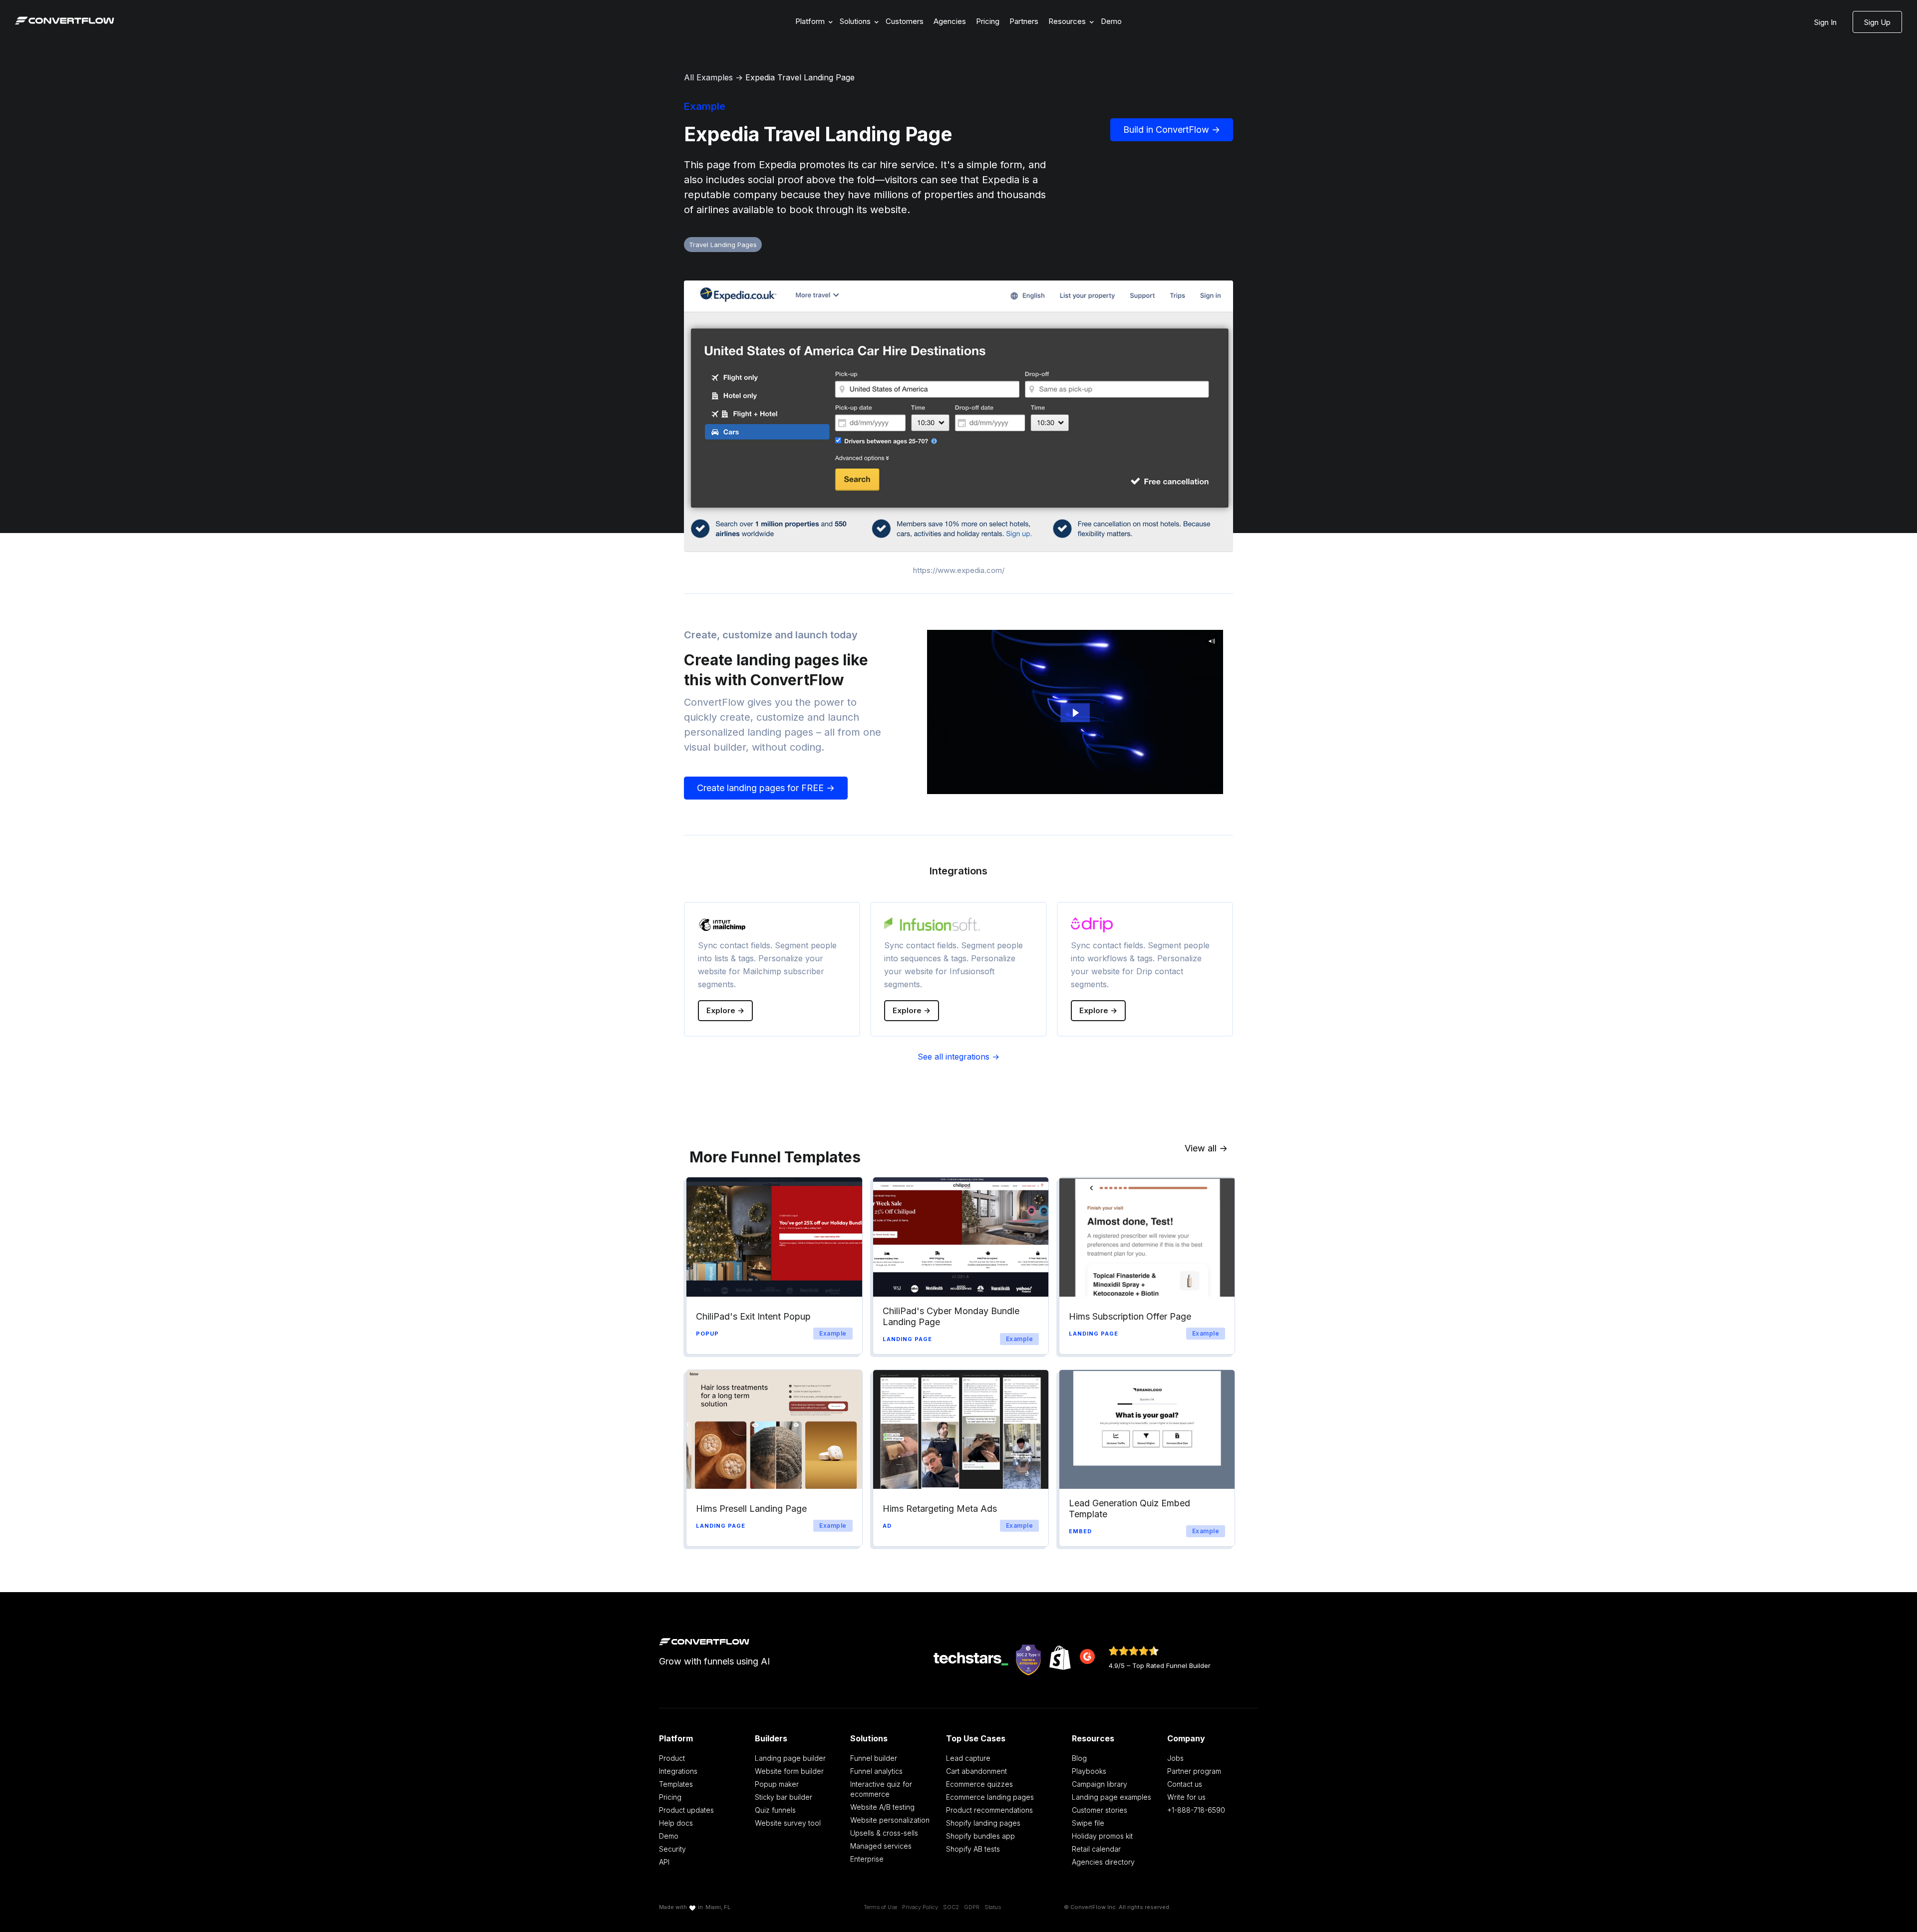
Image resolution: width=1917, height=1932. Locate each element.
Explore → (725, 1010)
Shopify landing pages (983, 1823)
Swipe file (1088, 1823)
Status (993, 1907)
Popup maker (777, 1784)
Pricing (988, 21)
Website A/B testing (882, 1807)
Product (672, 1758)
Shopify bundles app (980, 1836)
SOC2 (951, 1907)
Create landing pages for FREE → (766, 788)
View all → (1206, 1148)
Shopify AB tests (973, 1849)
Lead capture (968, 1758)
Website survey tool (788, 1823)
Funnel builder (874, 1758)
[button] (812, 22)
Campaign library (1100, 1784)
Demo (1111, 21)
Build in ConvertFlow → (1172, 130)
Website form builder (789, 1771)
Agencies (950, 21)
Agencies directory (1103, 1862)
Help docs (676, 1823)
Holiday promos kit (1102, 1836)
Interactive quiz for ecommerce (881, 1789)
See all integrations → (958, 1057)
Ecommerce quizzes (979, 1784)
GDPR (972, 1907)
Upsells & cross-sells (884, 1833)
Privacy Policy (920, 1907)
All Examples (708, 77)
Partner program (1194, 1771)
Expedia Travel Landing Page (800, 77)
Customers (905, 21)
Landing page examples (1112, 1797)
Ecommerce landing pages (990, 1797)
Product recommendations (989, 1810)
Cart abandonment (976, 1771)
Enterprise (867, 1859)
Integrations (678, 1771)
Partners (1024, 21)
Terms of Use (880, 1907)
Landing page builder (790, 1758)
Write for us (1186, 1797)
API (664, 1862)
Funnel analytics (876, 1771)
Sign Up (1877, 22)
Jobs (1175, 1758)
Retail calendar (1096, 1849)
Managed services (881, 1846)
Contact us (1185, 1784)
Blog (1079, 1758)
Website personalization (890, 1820)
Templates (676, 1784)
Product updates (686, 1810)
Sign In (1825, 22)
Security (672, 1849)
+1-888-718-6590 (1196, 1810)
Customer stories (1100, 1810)
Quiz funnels (775, 1810)
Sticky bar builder (784, 1797)
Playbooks (1089, 1771)
